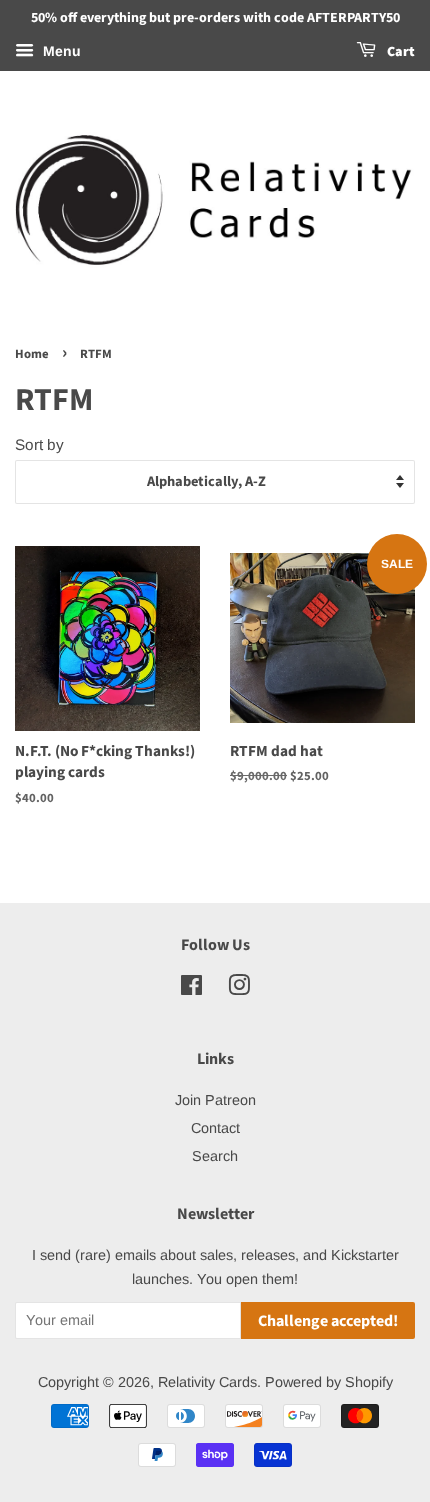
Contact (215, 1128)
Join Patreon (215, 1100)
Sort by (39, 444)
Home (32, 354)
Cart (399, 52)
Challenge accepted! (328, 1321)
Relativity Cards (207, 1382)
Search (215, 1156)
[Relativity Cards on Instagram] (239, 989)
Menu (60, 51)
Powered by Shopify (329, 1382)
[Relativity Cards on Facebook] (191, 989)
